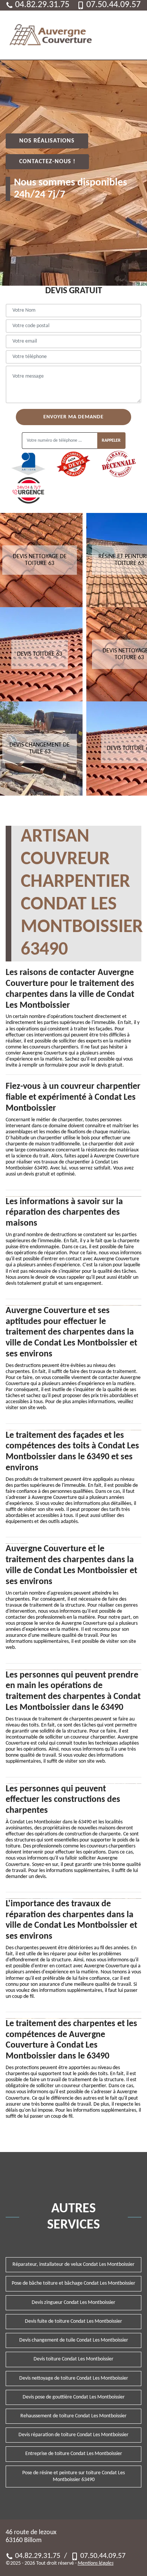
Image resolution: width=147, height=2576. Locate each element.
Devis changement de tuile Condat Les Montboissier (74, 2340)
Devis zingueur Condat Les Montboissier (73, 2303)
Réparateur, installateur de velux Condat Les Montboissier (73, 2265)
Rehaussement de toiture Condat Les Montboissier (73, 2416)
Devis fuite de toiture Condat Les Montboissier (73, 2321)
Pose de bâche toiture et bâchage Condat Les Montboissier (73, 2283)
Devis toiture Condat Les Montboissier (73, 2359)
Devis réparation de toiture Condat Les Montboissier (73, 2435)
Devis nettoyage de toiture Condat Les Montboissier (74, 2378)
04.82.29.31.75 (42, 5)
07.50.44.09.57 (113, 5)
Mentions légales (96, 2563)
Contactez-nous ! (47, 162)
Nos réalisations (47, 141)
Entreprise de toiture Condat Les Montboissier (74, 2454)
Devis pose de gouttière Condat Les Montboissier (74, 2397)
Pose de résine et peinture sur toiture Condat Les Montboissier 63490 (73, 2476)
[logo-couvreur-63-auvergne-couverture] (51, 35)
